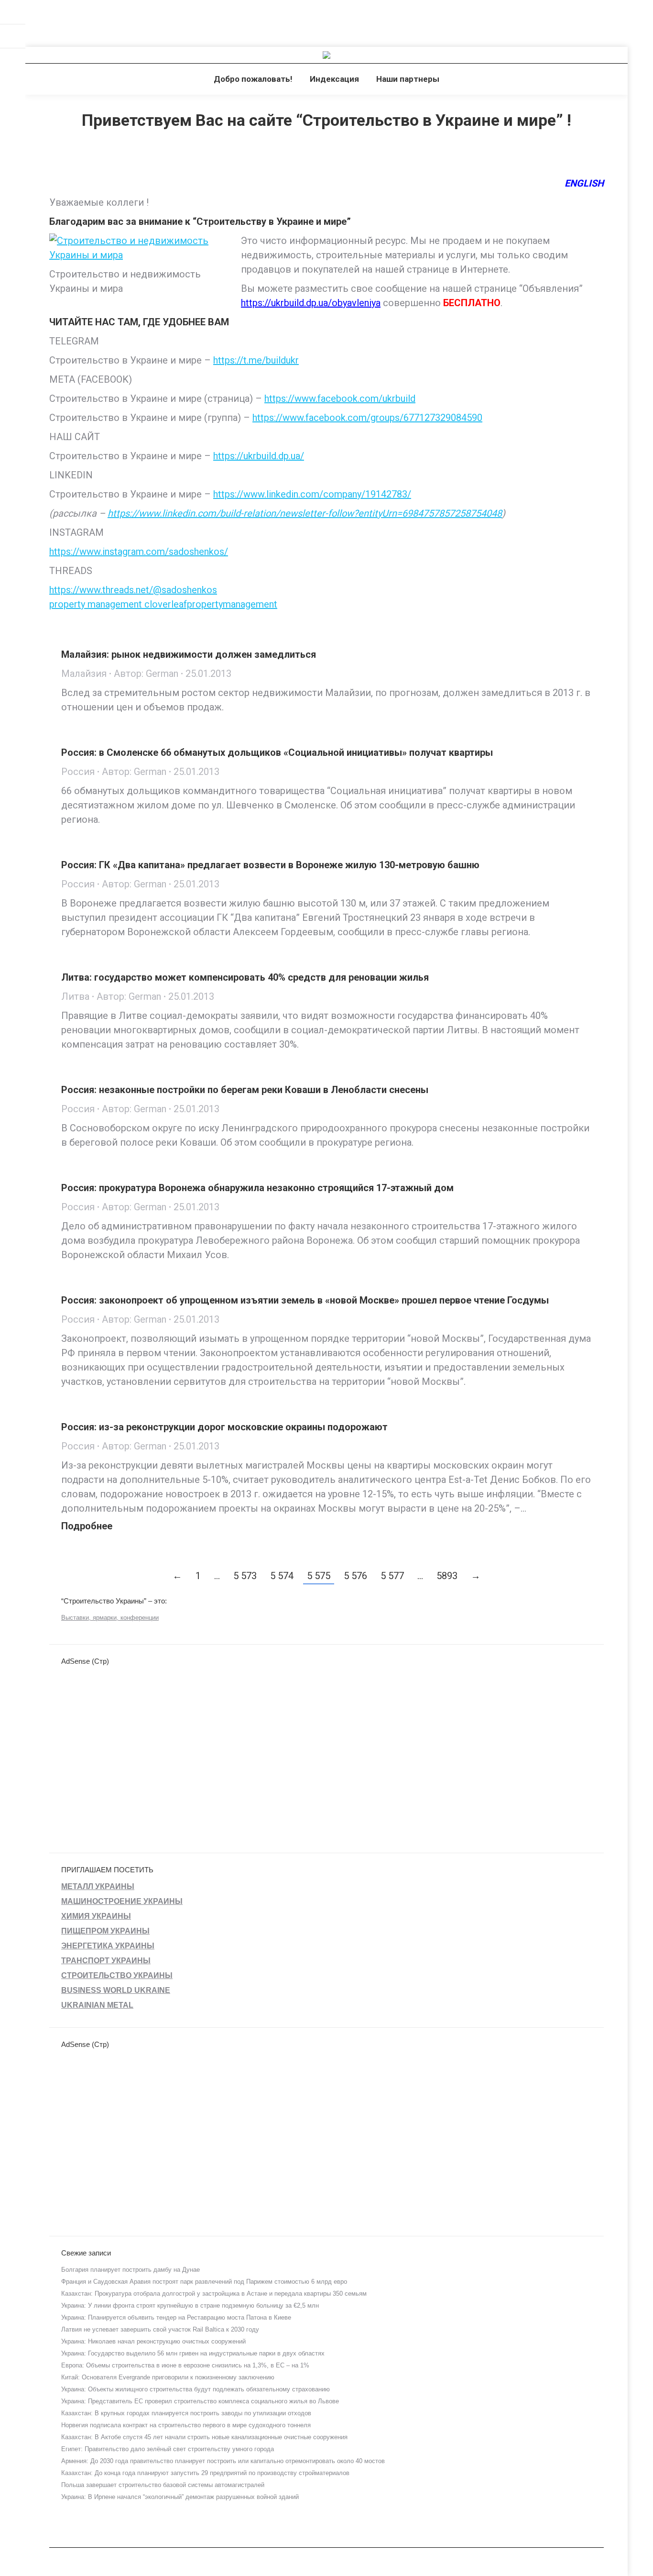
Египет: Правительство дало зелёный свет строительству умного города (168, 2449)
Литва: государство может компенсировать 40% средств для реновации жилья (245, 977)
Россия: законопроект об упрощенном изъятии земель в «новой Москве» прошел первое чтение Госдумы (305, 1300)
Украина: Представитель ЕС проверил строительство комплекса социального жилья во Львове (200, 2401)
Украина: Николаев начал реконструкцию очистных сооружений (153, 2341)
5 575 (319, 1576)
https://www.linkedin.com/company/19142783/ (312, 494)
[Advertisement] (174, 22)
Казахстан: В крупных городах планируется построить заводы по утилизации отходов (186, 2413)
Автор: (146, 674)
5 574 (282, 1576)
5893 (447, 1576)
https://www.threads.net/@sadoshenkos (133, 590)
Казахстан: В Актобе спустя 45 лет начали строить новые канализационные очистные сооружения (204, 2437)
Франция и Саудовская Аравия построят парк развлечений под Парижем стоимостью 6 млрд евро (204, 2282)
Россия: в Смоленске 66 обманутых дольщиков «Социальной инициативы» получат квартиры (277, 752)
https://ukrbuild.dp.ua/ (259, 456)
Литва (75, 996)
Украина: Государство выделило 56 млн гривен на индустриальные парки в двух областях (193, 2353)
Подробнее (87, 1526)
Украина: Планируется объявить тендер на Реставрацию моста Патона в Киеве (176, 2317)
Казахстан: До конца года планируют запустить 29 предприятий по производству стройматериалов (205, 2473)
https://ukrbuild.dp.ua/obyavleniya (311, 303)
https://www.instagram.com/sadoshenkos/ (139, 552)
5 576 (355, 1576)
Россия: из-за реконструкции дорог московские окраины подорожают (224, 1427)
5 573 (245, 1576)
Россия (78, 772)
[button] (18, 14)
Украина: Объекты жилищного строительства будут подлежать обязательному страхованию (196, 2389)
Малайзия (84, 674)
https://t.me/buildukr (256, 360)
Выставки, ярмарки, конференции (110, 1618)
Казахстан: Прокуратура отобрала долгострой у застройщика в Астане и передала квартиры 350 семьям (214, 2294)
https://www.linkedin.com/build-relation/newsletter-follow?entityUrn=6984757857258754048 (305, 513)
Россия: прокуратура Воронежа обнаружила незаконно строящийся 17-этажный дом (257, 1188)
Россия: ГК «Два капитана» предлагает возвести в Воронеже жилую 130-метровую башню (270, 865)
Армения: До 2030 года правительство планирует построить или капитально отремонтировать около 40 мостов (223, 2461)
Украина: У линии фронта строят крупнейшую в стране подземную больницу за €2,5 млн (190, 2305)
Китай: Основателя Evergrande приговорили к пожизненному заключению (168, 2377)
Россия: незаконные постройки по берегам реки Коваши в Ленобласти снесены (245, 1090)
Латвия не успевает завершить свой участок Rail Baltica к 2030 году (160, 2329)
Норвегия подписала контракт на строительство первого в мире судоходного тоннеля (186, 2425)
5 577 (392, 1576)
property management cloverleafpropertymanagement (163, 604)
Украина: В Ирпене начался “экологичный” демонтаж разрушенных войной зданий (180, 2497)
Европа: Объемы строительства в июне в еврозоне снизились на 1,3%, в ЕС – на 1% (185, 2365)
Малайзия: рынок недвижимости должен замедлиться (189, 654)
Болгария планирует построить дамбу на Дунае (131, 2270)
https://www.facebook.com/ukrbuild (340, 398)
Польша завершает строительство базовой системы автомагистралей (163, 2485)
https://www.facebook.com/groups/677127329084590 (367, 418)
